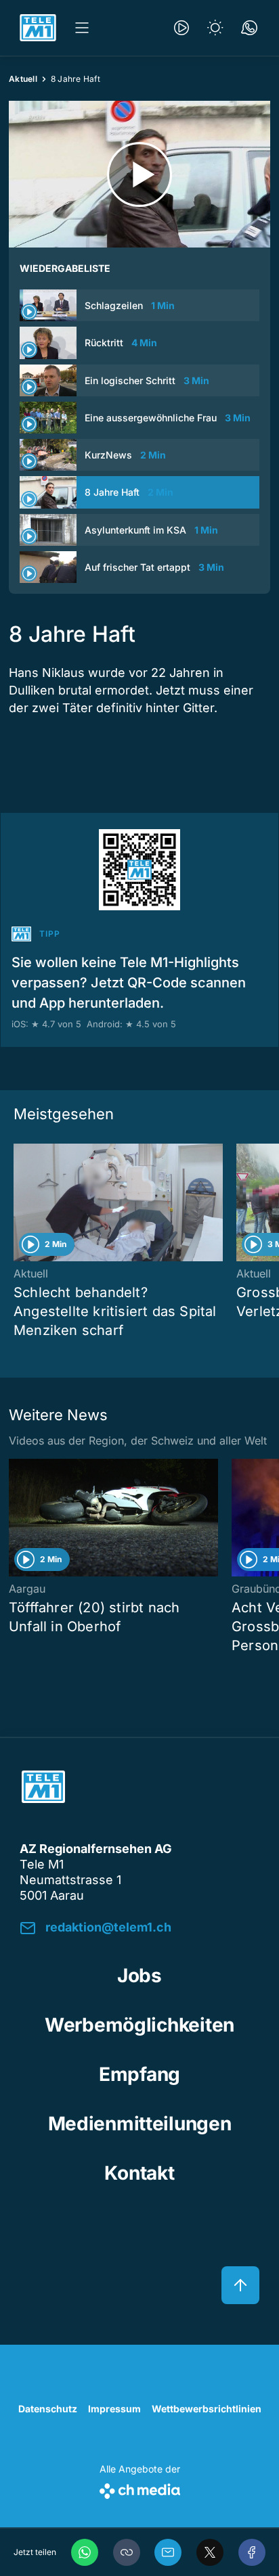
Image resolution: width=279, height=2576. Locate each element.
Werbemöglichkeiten (139, 2025)
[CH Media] (140, 2488)
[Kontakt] (249, 28)
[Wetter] (215, 28)
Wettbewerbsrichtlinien (207, 2409)
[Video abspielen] (139, 174)
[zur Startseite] (38, 28)
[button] (127, 2552)
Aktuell (23, 79)
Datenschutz (48, 2409)
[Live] (181, 28)
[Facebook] (252, 2552)
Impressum (114, 2409)
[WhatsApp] (85, 2552)
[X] (210, 2552)
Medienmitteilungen (140, 2124)
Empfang (139, 2074)
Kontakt (139, 2173)
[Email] (168, 2552)
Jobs (139, 1975)
